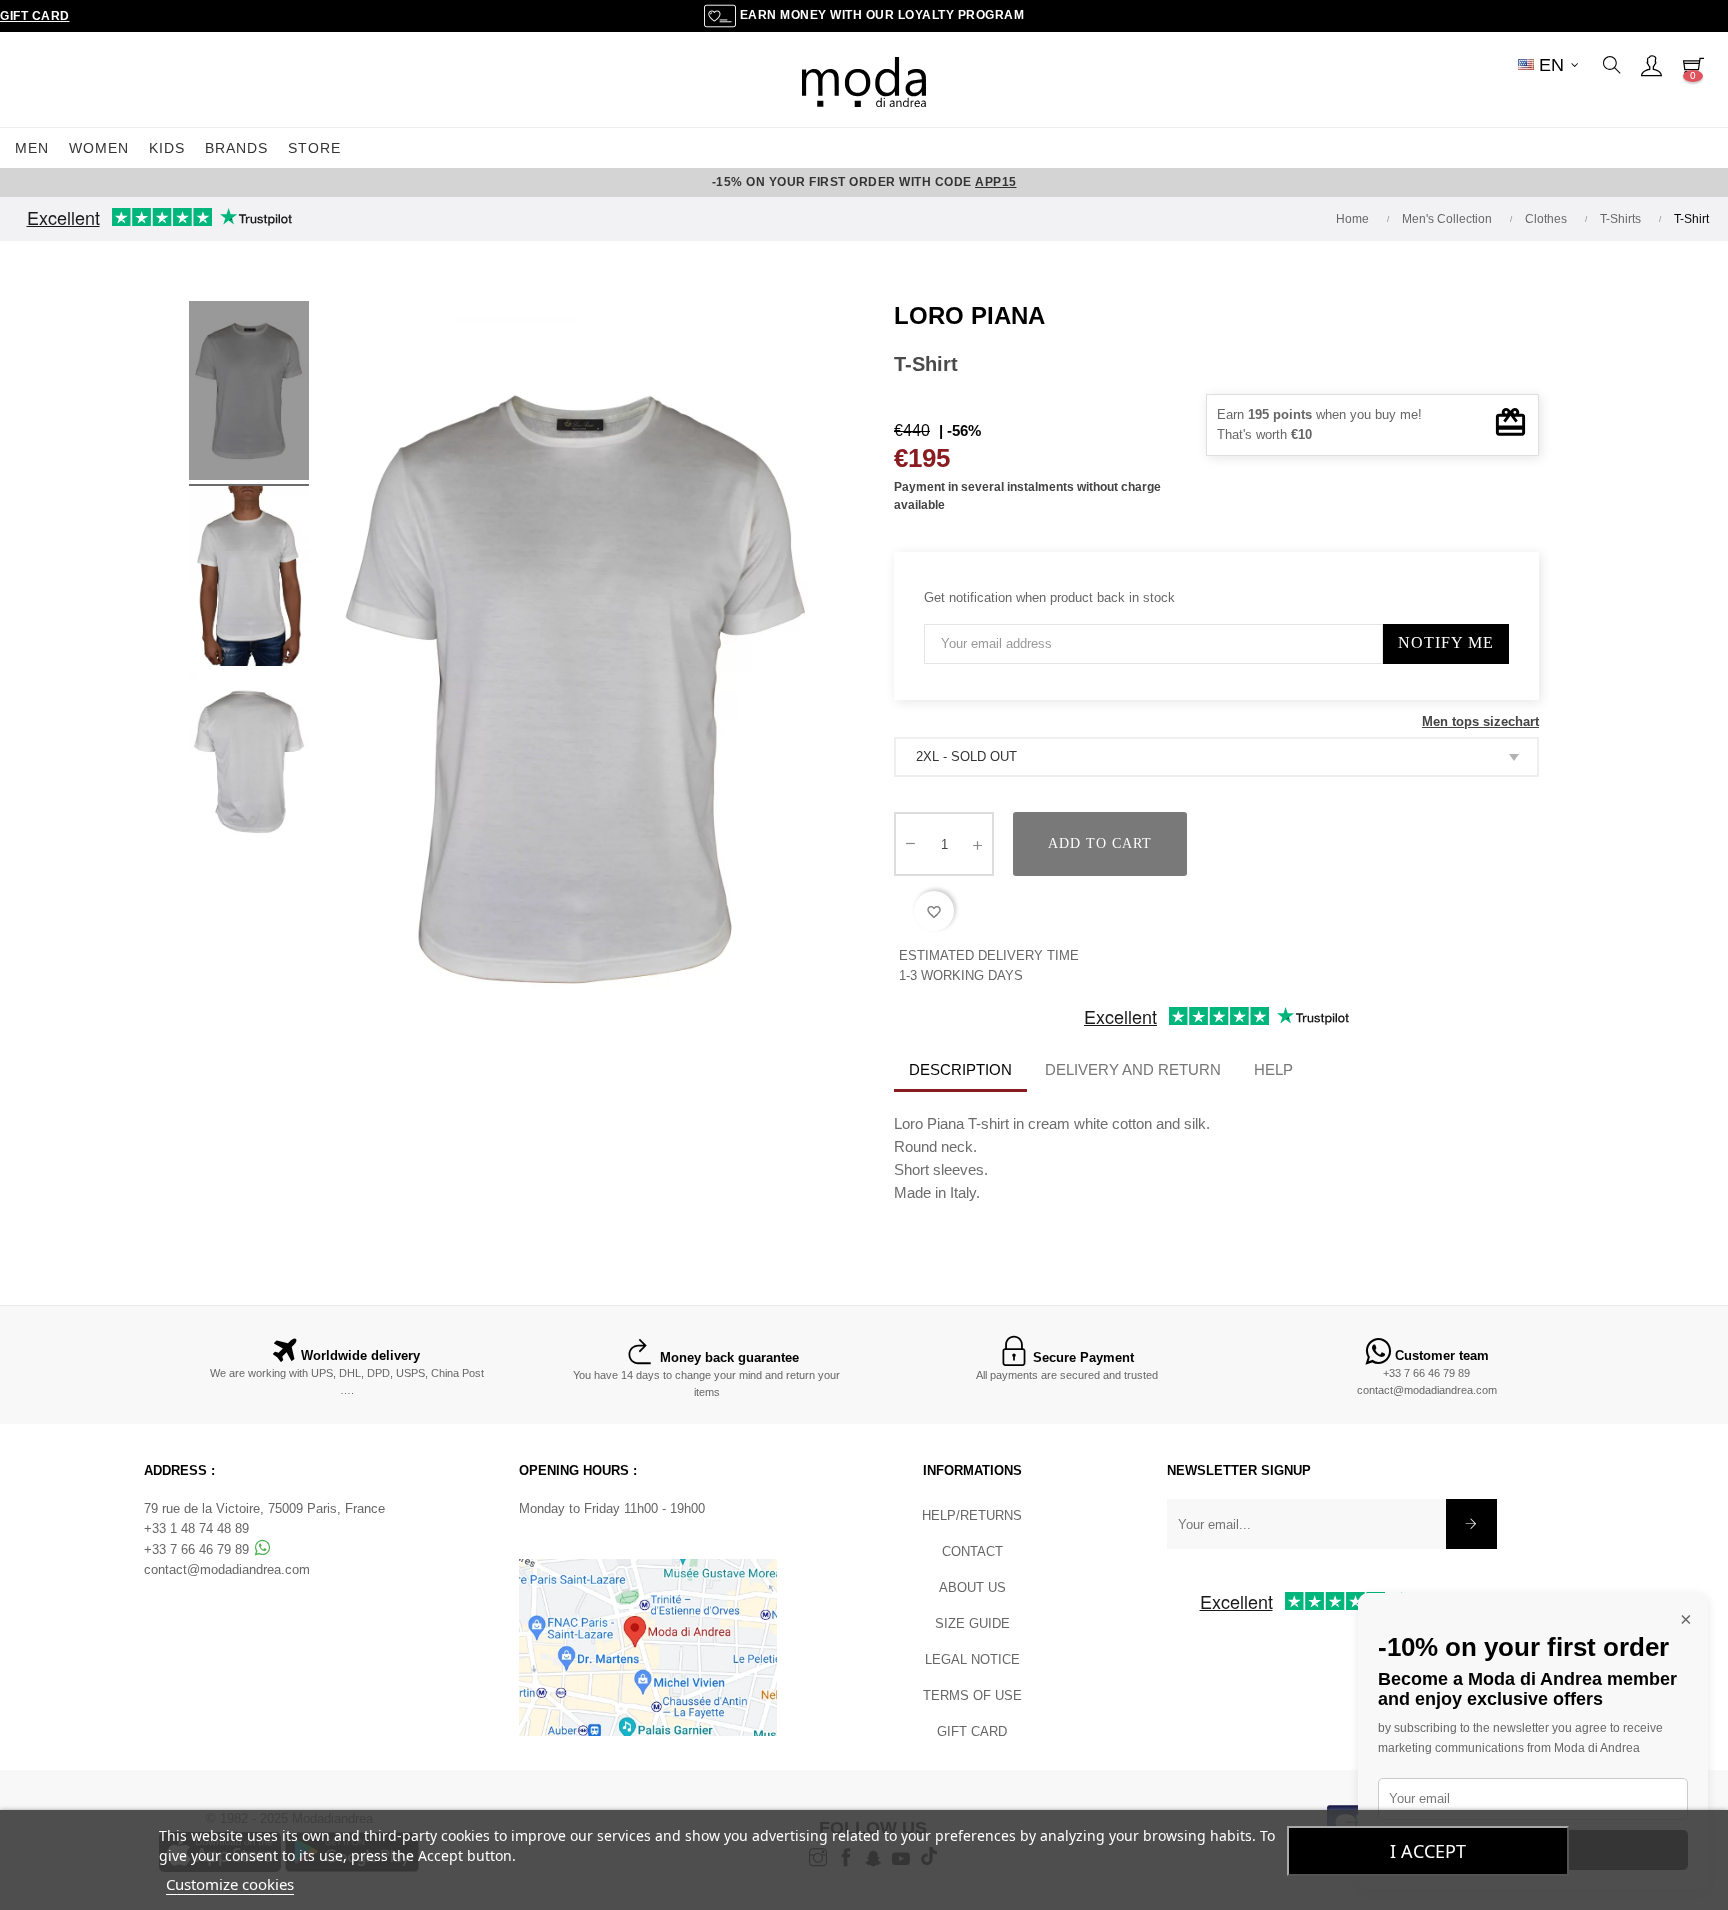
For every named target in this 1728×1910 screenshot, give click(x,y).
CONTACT (972, 1551)
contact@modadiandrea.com (1427, 1390)
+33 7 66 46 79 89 (1426, 1373)
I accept (1428, 1851)
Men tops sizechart (1480, 721)
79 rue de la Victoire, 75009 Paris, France (264, 1508)
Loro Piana (969, 315)
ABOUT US (972, 1587)
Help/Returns (972, 1515)
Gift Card (35, 16)
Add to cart (1100, 843)
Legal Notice (972, 1659)
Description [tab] (960, 1069)
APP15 (996, 182)
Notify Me (1446, 642)
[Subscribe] (1471, 1524)
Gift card (972, 1731)
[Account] (1651, 65)
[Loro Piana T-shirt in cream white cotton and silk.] (249, 394)
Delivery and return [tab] (1133, 1069)
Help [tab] (1273, 1069)
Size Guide (972, 1623)
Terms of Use (972, 1695)
